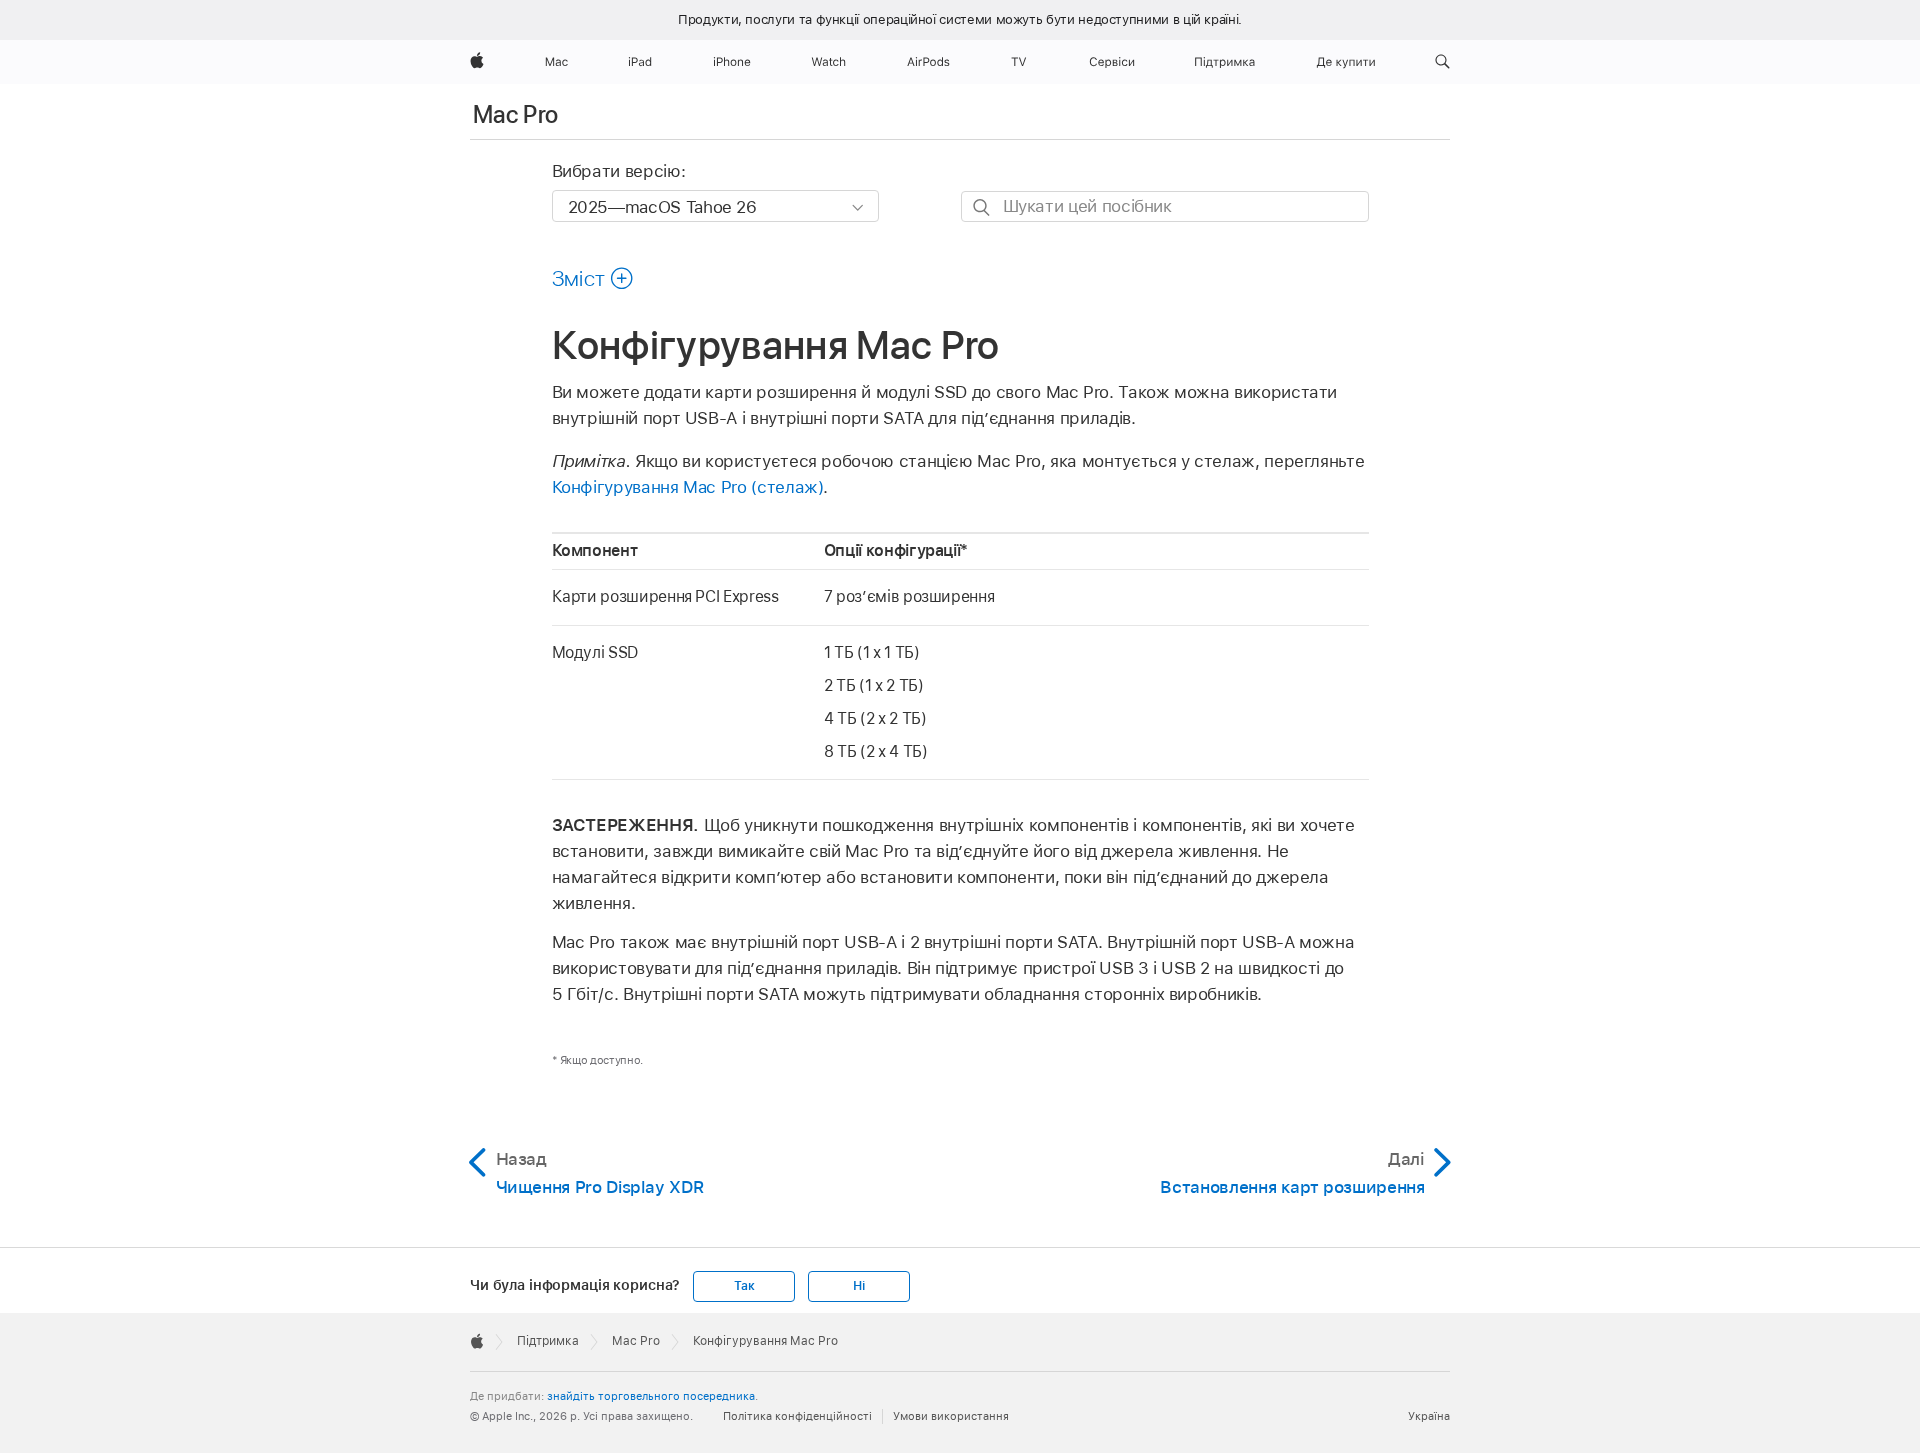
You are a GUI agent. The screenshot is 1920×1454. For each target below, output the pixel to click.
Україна (1429, 1416)
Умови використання (951, 1416)
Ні (859, 1286)
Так (744, 1286)
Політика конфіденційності (797, 1416)
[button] (1442, 62)
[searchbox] (1165, 206)
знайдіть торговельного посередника (651, 1396)
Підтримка (548, 1341)
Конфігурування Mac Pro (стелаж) (688, 487)
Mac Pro (516, 114)
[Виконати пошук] (982, 207)
